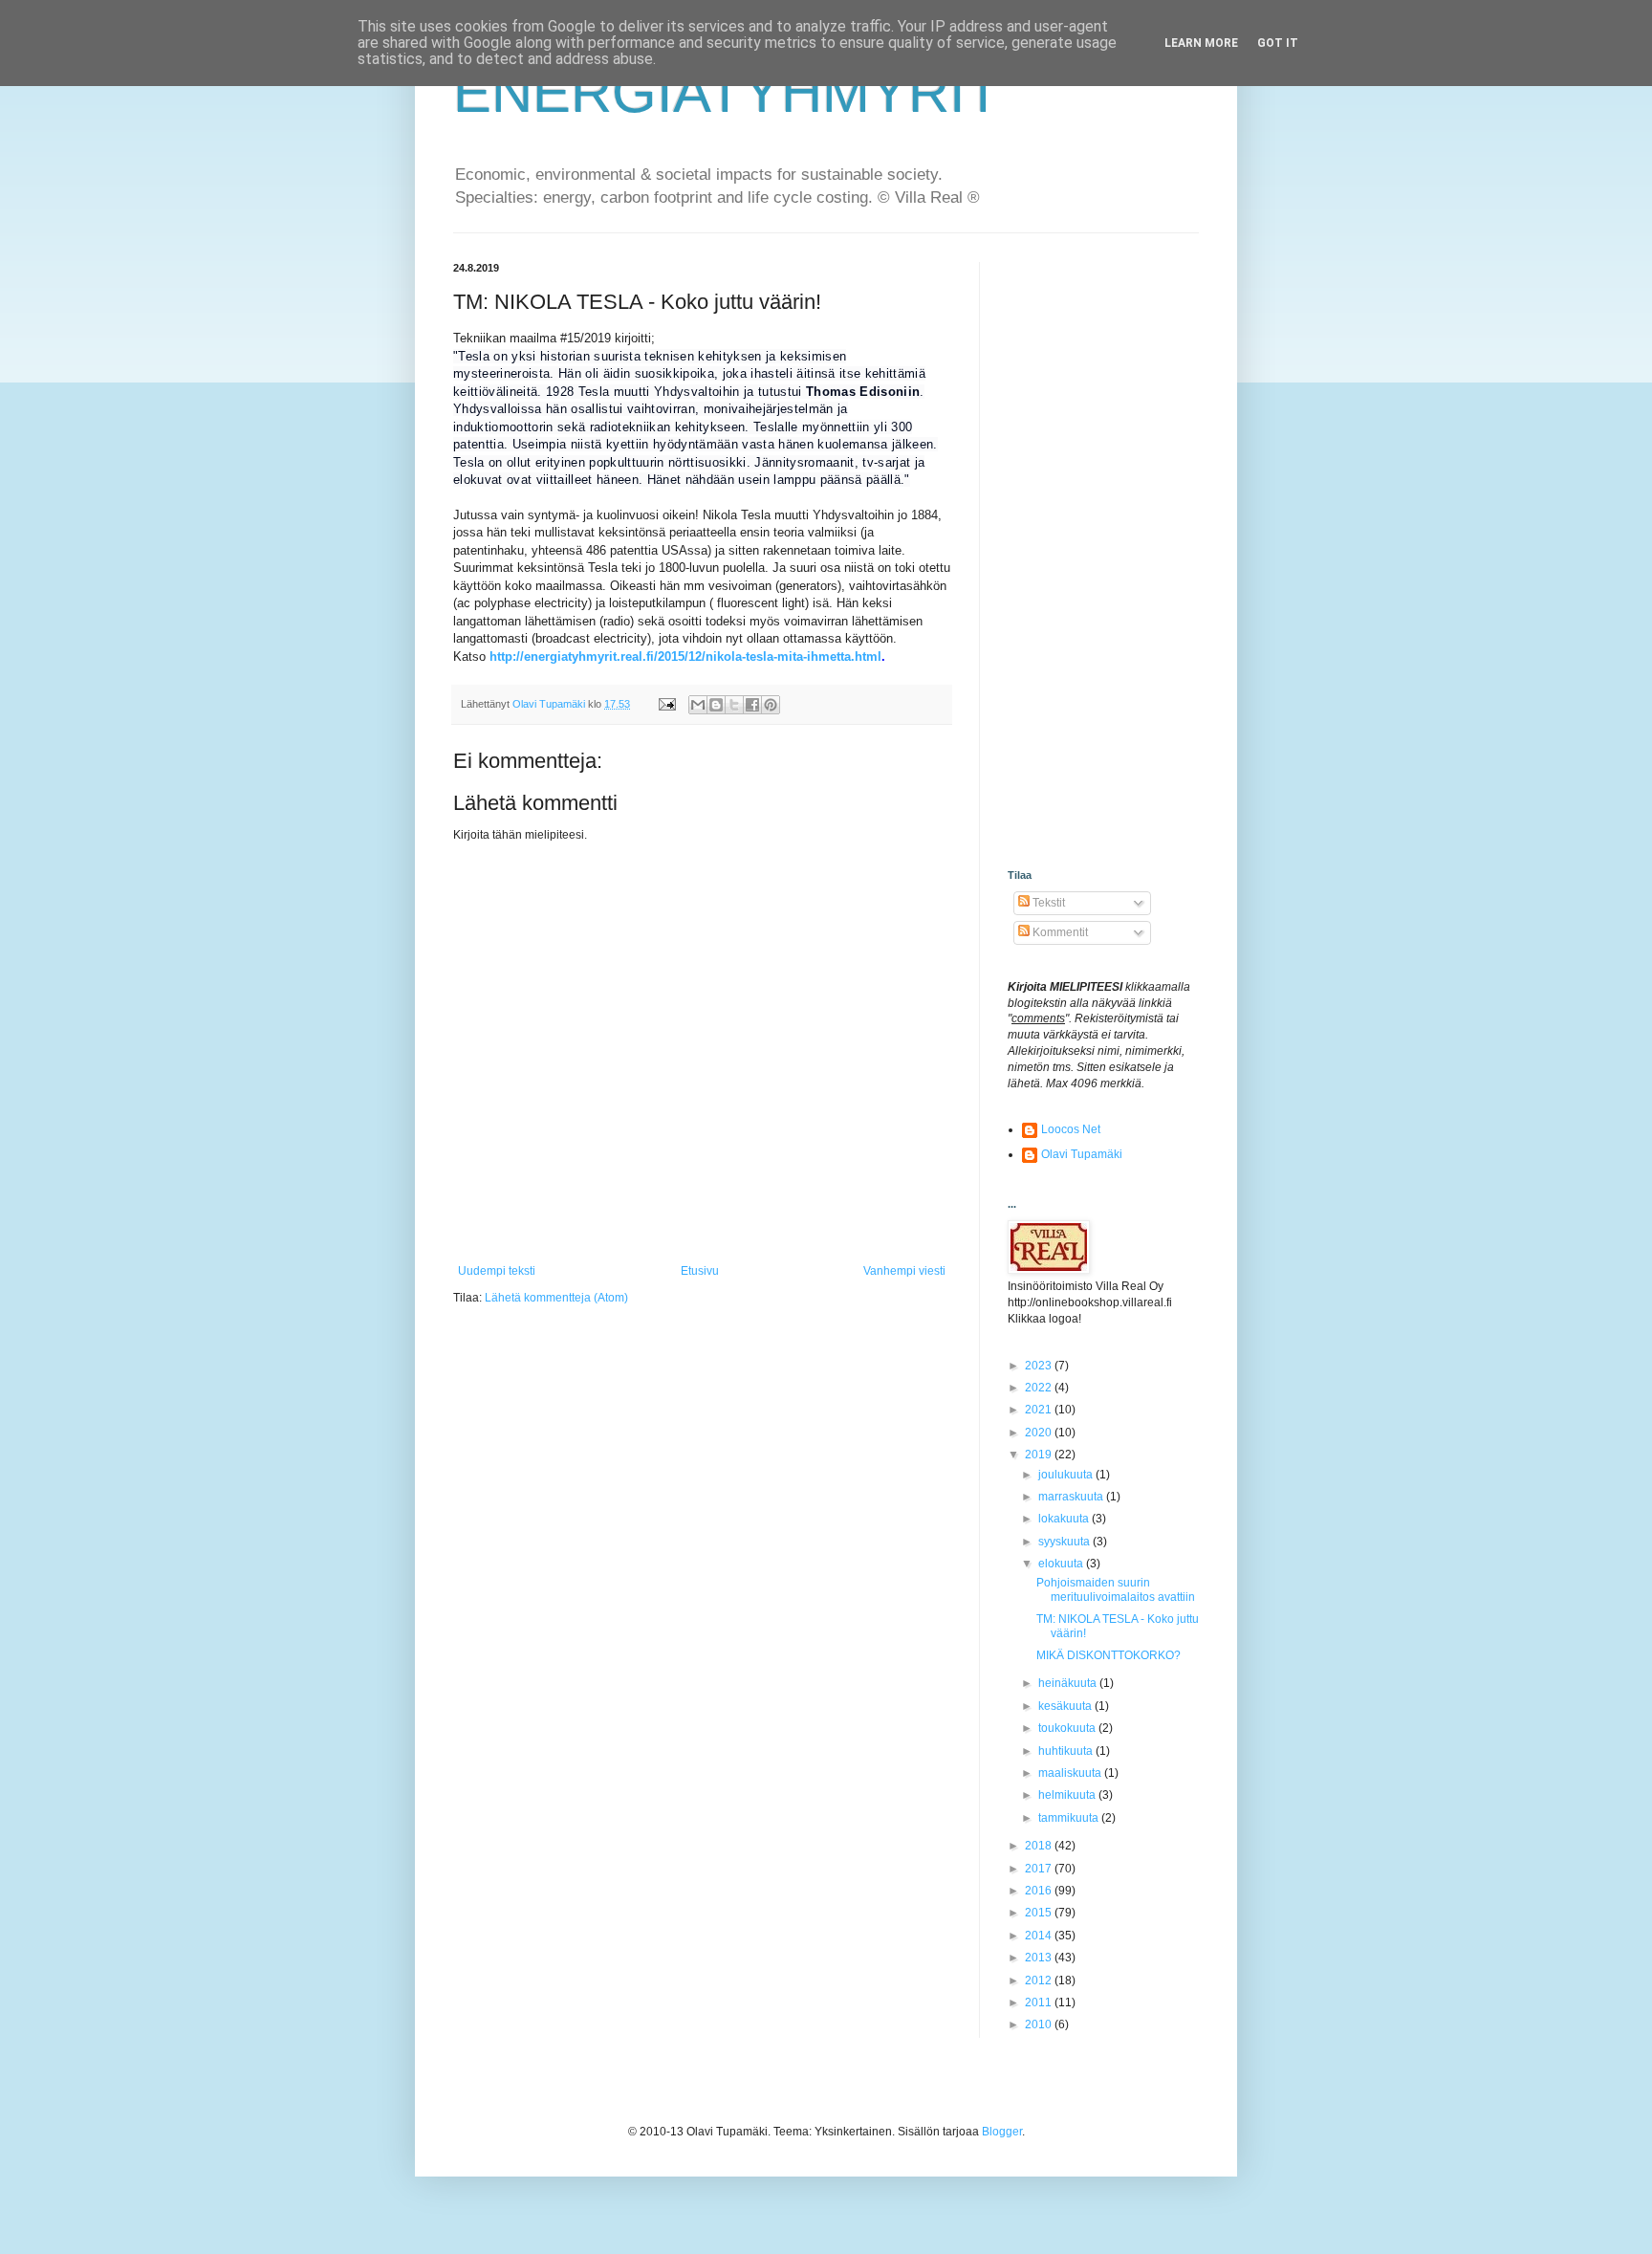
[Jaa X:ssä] (734, 705)
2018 (1040, 1846)
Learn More (1201, 43)
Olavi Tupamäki (1082, 1154)
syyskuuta (1065, 1542)
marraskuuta (1072, 1497)
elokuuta (1062, 1564)
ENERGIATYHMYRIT (727, 92)
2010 (1040, 2024)
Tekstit (1047, 903)
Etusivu (700, 1271)
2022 (1040, 1388)
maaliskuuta (1071, 1773)
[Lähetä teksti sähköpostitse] (666, 704)
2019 (1040, 1455)
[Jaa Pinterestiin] (771, 705)
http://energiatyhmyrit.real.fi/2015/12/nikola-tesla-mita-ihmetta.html (685, 657)
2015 (1040, 1913)
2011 (1040, 2002)
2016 (1040, 1891)
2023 (1040, 1366)
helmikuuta (1068, 1795)
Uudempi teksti (497, 1271)
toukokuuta (1068, 1728)
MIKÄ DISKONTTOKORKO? (1109, 1655)
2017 (1040, 1869)
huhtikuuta (1067, 1751)
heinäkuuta (1069, 1683)
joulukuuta (1067, 1475)
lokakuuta (1065, 1519)
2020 (1040, 1433)
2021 (1040, 1410)
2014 (1040, 1936)
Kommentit (1059, 932)
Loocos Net (1071, 1129)
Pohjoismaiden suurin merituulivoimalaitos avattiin (1116, 1589)
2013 (1040, 1958)
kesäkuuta (1066, 1706)
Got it (1278, 43)
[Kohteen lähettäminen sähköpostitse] (698, 705)
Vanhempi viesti (904, 1271)
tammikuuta (1070, 1818)
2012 (1040, 1980)
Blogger (1002, 2132)
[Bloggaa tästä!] (716, 705)
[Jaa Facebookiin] (752, 705)
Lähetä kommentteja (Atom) (556, 1298)
